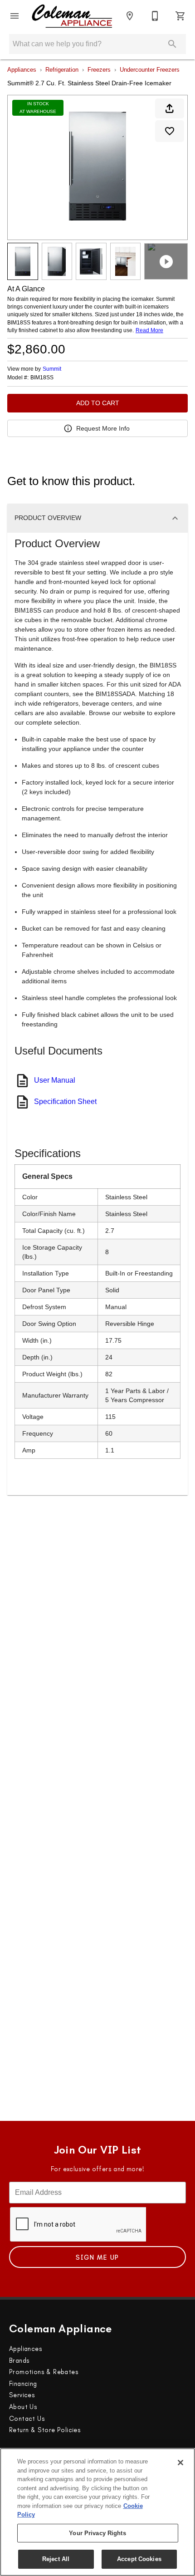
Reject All (56, 2559)
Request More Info (103, 428)
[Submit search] (172, 44)
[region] (97, 2512)
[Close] (180, 2463)
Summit (52, 369)
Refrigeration (62, 70)
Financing (23, 2384)
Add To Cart (98, 403)
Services (22, 2395)
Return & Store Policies (45, 2430)
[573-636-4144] (155, 16)
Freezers (99, 70)
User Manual (55, 1080)
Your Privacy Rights (97, 2533)
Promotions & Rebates (44, 2372)
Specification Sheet (65, 1102)
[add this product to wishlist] (170, 131)
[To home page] (72, 16)
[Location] (130, 16)
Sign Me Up (97, 2257)
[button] (15, 16)
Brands (19, 2360)
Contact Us (27, 2419)
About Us (23, 2407)
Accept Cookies (139, 2559)
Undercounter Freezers (150, 70)
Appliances (22, 70)
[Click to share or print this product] (170, 108)
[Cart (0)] (180, 16)
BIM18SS (42, 378)
